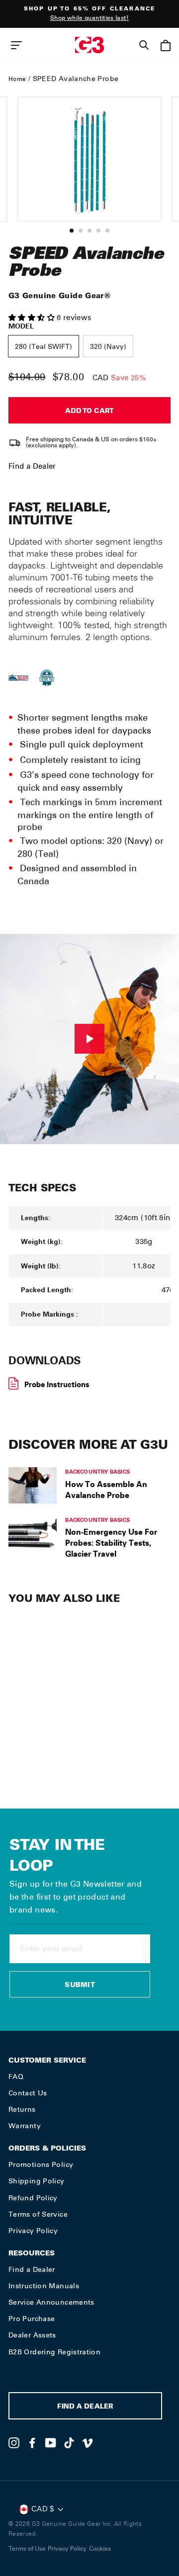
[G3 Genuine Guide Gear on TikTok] (69, 2443)
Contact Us (28, 2093)
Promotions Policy (41, 2164)
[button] (33, 318)
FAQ (16, 2077)
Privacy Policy (33, 2231)
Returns (22, 2109)
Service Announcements (51, 2302)
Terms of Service (38, 2214)
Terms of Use (27, 2549)
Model (21, 326)
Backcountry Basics (97, 1471)
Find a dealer (85, 2407)
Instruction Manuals (44, 2286)
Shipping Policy (37, 2181)
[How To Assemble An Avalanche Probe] (33, 1485)
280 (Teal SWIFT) (44, 347)
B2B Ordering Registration (54, 2352)
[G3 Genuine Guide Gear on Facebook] (32, 2443)
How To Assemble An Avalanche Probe (106, 1490)
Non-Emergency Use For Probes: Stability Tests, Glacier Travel (111, 1543)
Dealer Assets (32, 2335)
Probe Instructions (57, 1384)
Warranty (25, 2126)
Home (17, 79)
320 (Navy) (108, 347)
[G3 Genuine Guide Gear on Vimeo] (88, 2443)
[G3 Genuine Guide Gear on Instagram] (14, 2443)
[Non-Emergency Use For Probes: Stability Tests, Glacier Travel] (33, 1534)
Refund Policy (33, 2198)
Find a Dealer (32, 466)
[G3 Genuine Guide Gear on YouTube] (51, 2443)
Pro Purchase (32, 2319)
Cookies (100, 2549)
